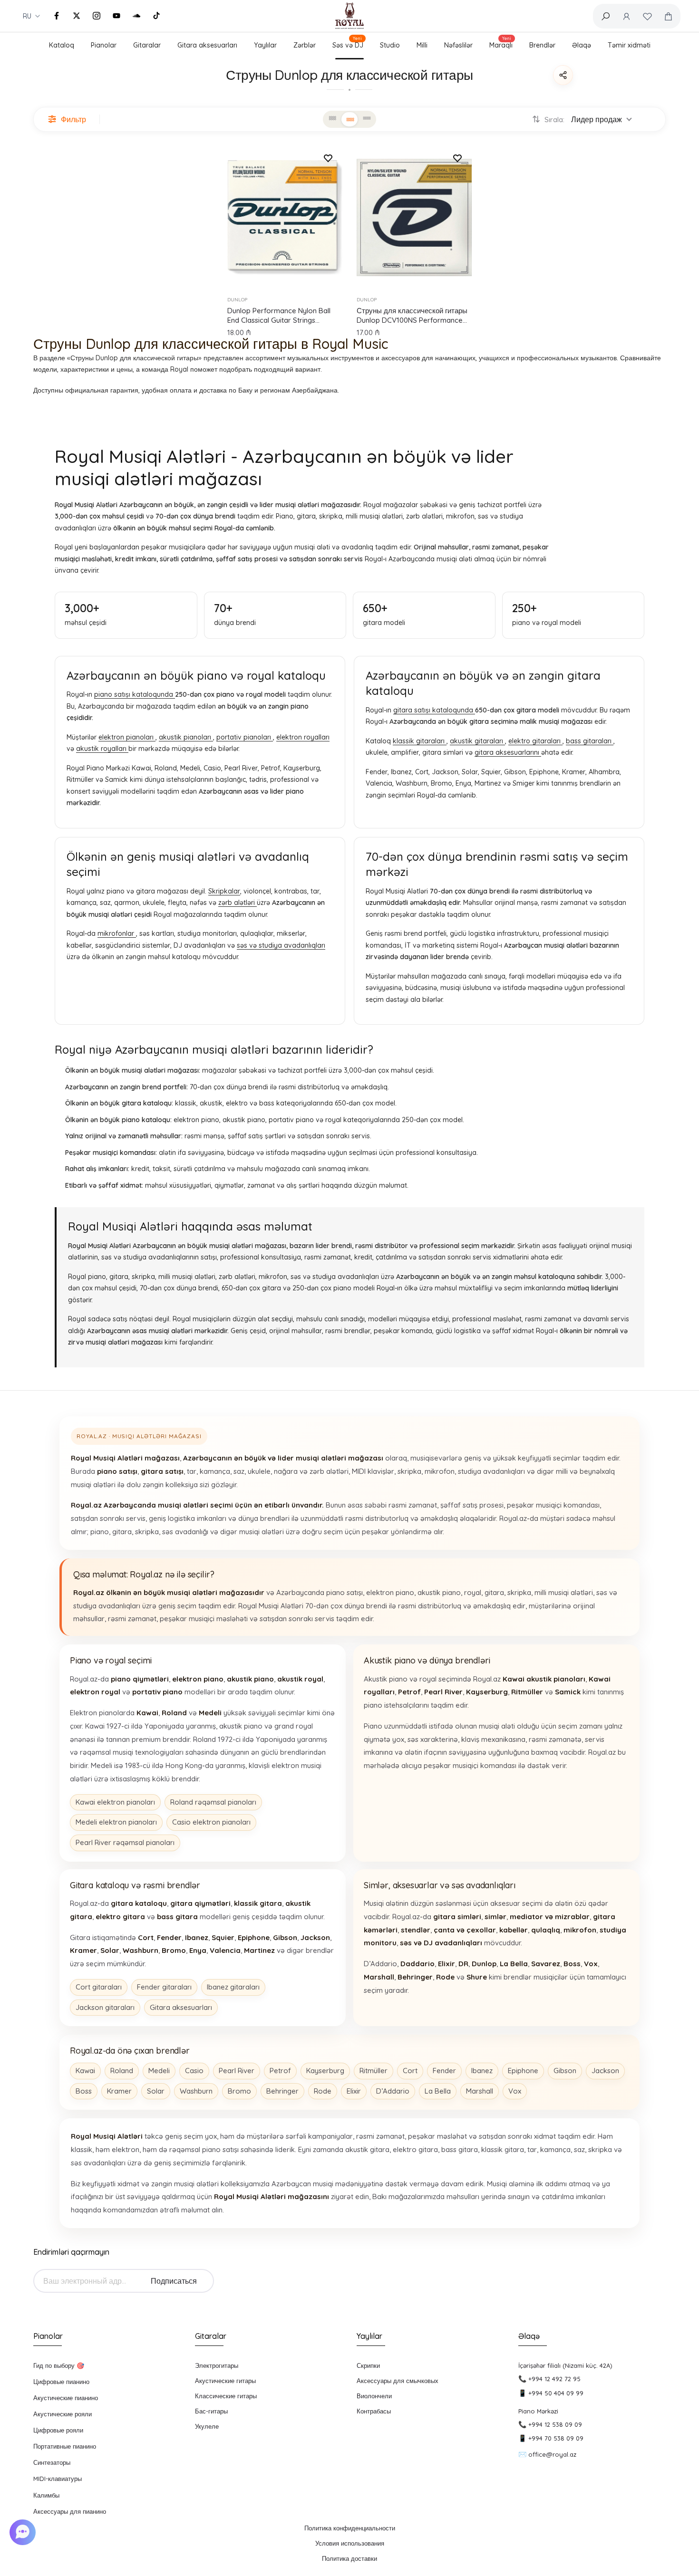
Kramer (119, 2091)
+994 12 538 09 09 (555, 2424)
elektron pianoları (127, 737)
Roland (122, 2071)
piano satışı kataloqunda (135, 694)
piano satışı (345, 1592)
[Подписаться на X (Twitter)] (77, 16)
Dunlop (237, 300)
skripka (409, 1471)
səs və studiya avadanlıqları (281, 945)
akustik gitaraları (477, 741)
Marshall (480, 2091)
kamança (215, 1471)
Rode (323, 2091)
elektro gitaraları (535, 741)
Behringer (282, 2091)
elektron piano (390, 1592)
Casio (194, 2071)
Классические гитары (226, 2396)
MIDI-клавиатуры (58, 2479)
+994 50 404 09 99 (556, 2393)
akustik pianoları (186, 737)
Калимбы (46, 2495)
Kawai (85, 2071)
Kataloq (62, 45)
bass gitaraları (590, 741)
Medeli (159, 2071)
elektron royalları (303, 737)
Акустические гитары (225, 2381)
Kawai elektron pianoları (115, 1802)
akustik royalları (102, 749)
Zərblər (305, 45)
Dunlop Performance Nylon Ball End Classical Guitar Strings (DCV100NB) (279, 316)
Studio (390, 45)
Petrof (280, 2071)
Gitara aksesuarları (207, 45)
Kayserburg (325, 2071)
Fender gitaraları (164, 1987)
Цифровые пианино (61, 2382)
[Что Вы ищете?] (605, 16)
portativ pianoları (245, 737)
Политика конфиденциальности (350, 2528)
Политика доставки (349, 2558)
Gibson (565, 2071)
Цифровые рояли (58, 2430)
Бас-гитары (211, 2411)
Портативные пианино (65, 2446)
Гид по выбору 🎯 (59, 2365)
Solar (156, 2091)
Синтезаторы (52, 2462)
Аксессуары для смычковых (398, 2381)
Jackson (605, 2071)
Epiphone (523, 2071)
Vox (515, 2091)
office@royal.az (552, 2454)
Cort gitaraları (99, 1987)
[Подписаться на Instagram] (97, 16)
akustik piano (439, 1592)
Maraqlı (501, 44)
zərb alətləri (238, 903)
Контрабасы (374, 2411)
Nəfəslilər (458, 45)
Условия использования (350, 2543)
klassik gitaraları (420, 741)
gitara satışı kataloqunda (434, 710)
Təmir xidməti (629, 45)
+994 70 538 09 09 (556, 2438)
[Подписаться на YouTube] (116, 16)
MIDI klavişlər (373, 1471)
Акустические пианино (66, 2398)
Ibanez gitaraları (233, 1987)
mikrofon (440, 1471)
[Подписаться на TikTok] (156, 16)
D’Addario (393, 2091)
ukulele (259, 1471)
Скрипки (368, 2365)
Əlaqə (582, 45)
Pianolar (104, 45)
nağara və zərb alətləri (311, 1471)
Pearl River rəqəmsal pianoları (125, 1842)
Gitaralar (147, 45)
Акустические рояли (63, 2414)
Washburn (196, 2091)
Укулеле (207, 2426)
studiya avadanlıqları (491, 1471)
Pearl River (237, 2071)
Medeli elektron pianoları (116, 1822)
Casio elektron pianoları (211, 1822)
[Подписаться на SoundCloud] (136, 16)
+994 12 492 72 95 (554, 2379)
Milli (422, 45)
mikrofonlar (117, 933)
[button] (24, 2532)
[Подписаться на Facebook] (57, 16)
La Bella (438, 2091)
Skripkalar (224, 891)
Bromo (239, 2091)
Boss (84, 2091)
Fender (444, 2071)
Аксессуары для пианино (70, 2511)
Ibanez (482, 2071)
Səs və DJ (348, 44)
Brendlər (542, 45)
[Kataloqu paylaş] (563, 75)
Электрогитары (217, 2365)
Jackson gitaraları (105, 2007)
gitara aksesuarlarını (508, 752)
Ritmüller (374, 2071)
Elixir (354, 2091)
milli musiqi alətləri (564, 1592)
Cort (410, 2071)
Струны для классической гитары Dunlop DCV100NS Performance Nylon (412, 316)
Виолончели (374, 2396)
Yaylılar (265, 45)
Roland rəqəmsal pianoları (213, 1802)
